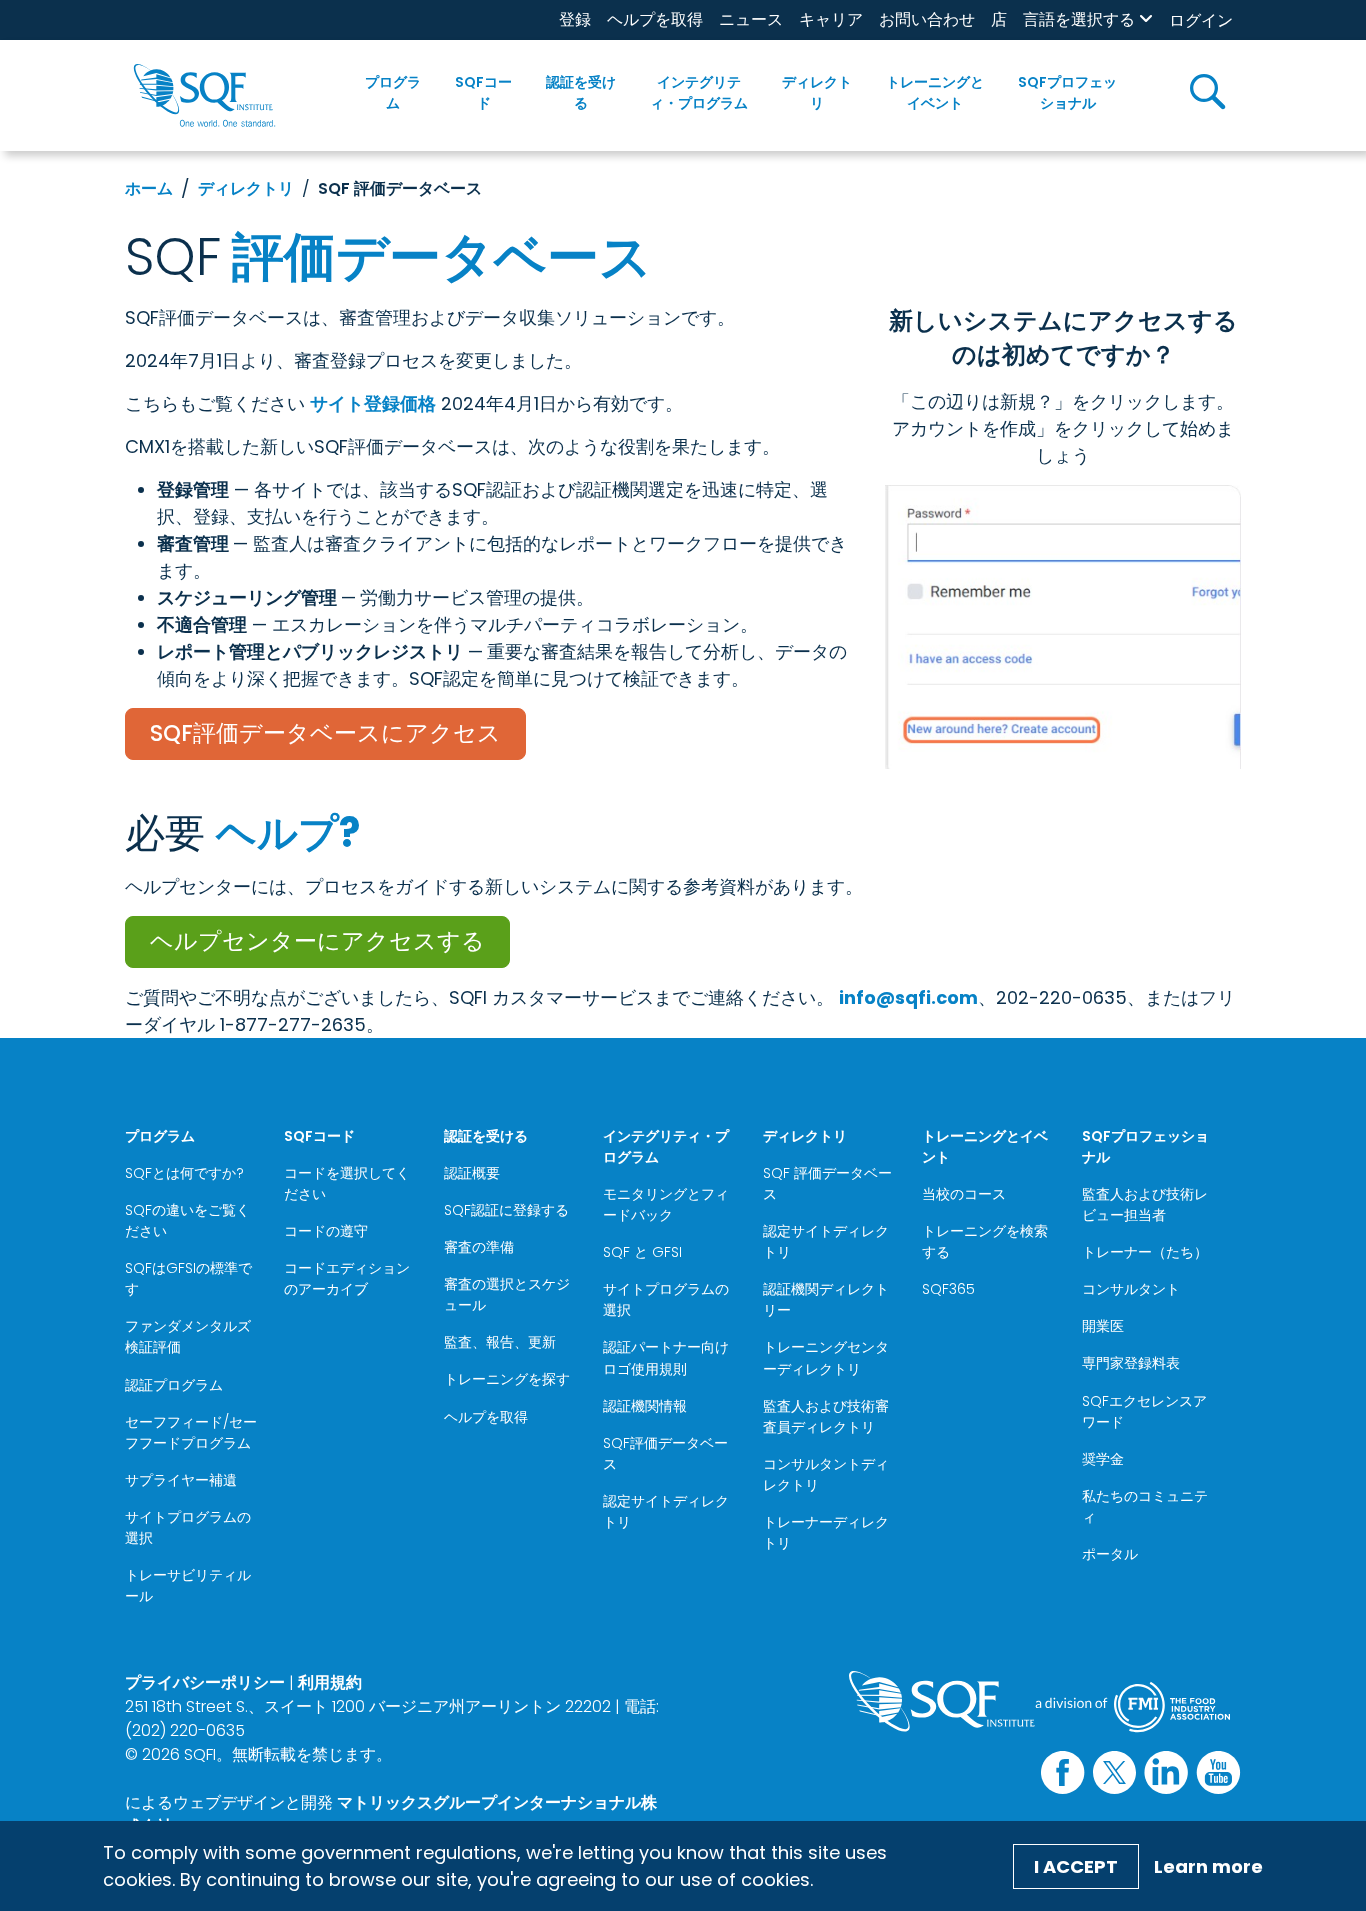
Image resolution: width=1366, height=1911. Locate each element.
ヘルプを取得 (655, 19)
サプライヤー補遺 (181, 1480)
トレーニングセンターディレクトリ (826, 1357)
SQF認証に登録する (506, 1210)
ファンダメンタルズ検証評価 (188, 1336)
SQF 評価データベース (827, 1183)
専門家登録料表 (1131, 1363)
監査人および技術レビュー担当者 (1145, 1204)
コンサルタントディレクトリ (826, 1474)
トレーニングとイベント (935, 92)
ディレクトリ (817, 92)
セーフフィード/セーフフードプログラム (191, 1432)
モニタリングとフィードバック (666, 1204)
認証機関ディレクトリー (826, 1299)
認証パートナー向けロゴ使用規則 (666, 1357)
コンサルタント (1131, 1289)
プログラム (393, 92)
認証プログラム (174, 1385)
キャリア (831, 19)
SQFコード (483, 92)
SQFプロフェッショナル (1067, 92)
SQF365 (948, 1289)
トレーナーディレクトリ (826, 1532)
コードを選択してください (347, 1183)
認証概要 (472, 1173)
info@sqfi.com (908, 997)
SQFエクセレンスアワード (1144, 1411)
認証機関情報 (645, 1406)
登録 (575, 19)
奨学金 (1103, 1459)
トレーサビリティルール (188, 1585)
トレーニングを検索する (985, 1241)
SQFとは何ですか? (184, 1173)
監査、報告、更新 (500, 1342)
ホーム (149, 188)
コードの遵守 (326, 1231)
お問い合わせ (927, 19)
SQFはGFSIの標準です (188, 1278)
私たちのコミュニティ (1145, 1506)
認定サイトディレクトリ (666, 1511)
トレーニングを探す (507, 1379)
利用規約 (330, 1682)
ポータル (1110, 1554)
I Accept (1076, 1866)
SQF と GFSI (642, 1252)
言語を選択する (1079, 19)
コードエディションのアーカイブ (347, 1278)
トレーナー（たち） (1145, 1252)
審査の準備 (479, 1247)
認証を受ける (581, 92)
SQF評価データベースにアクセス (325, 733)
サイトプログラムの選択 (188, 1527)
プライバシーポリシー (205, 1682)
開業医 (1103, 1326)
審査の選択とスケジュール (507, 1294)
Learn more (1208, 1866)
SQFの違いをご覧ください (187, 1220)
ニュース (751, 19)
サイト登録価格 (373, 403)
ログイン (1201, 20)
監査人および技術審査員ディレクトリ (826, 1416)
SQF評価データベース (665, 1453)
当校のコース (964, 1194)
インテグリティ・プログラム (699, 92)
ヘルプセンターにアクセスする (317, 941)
